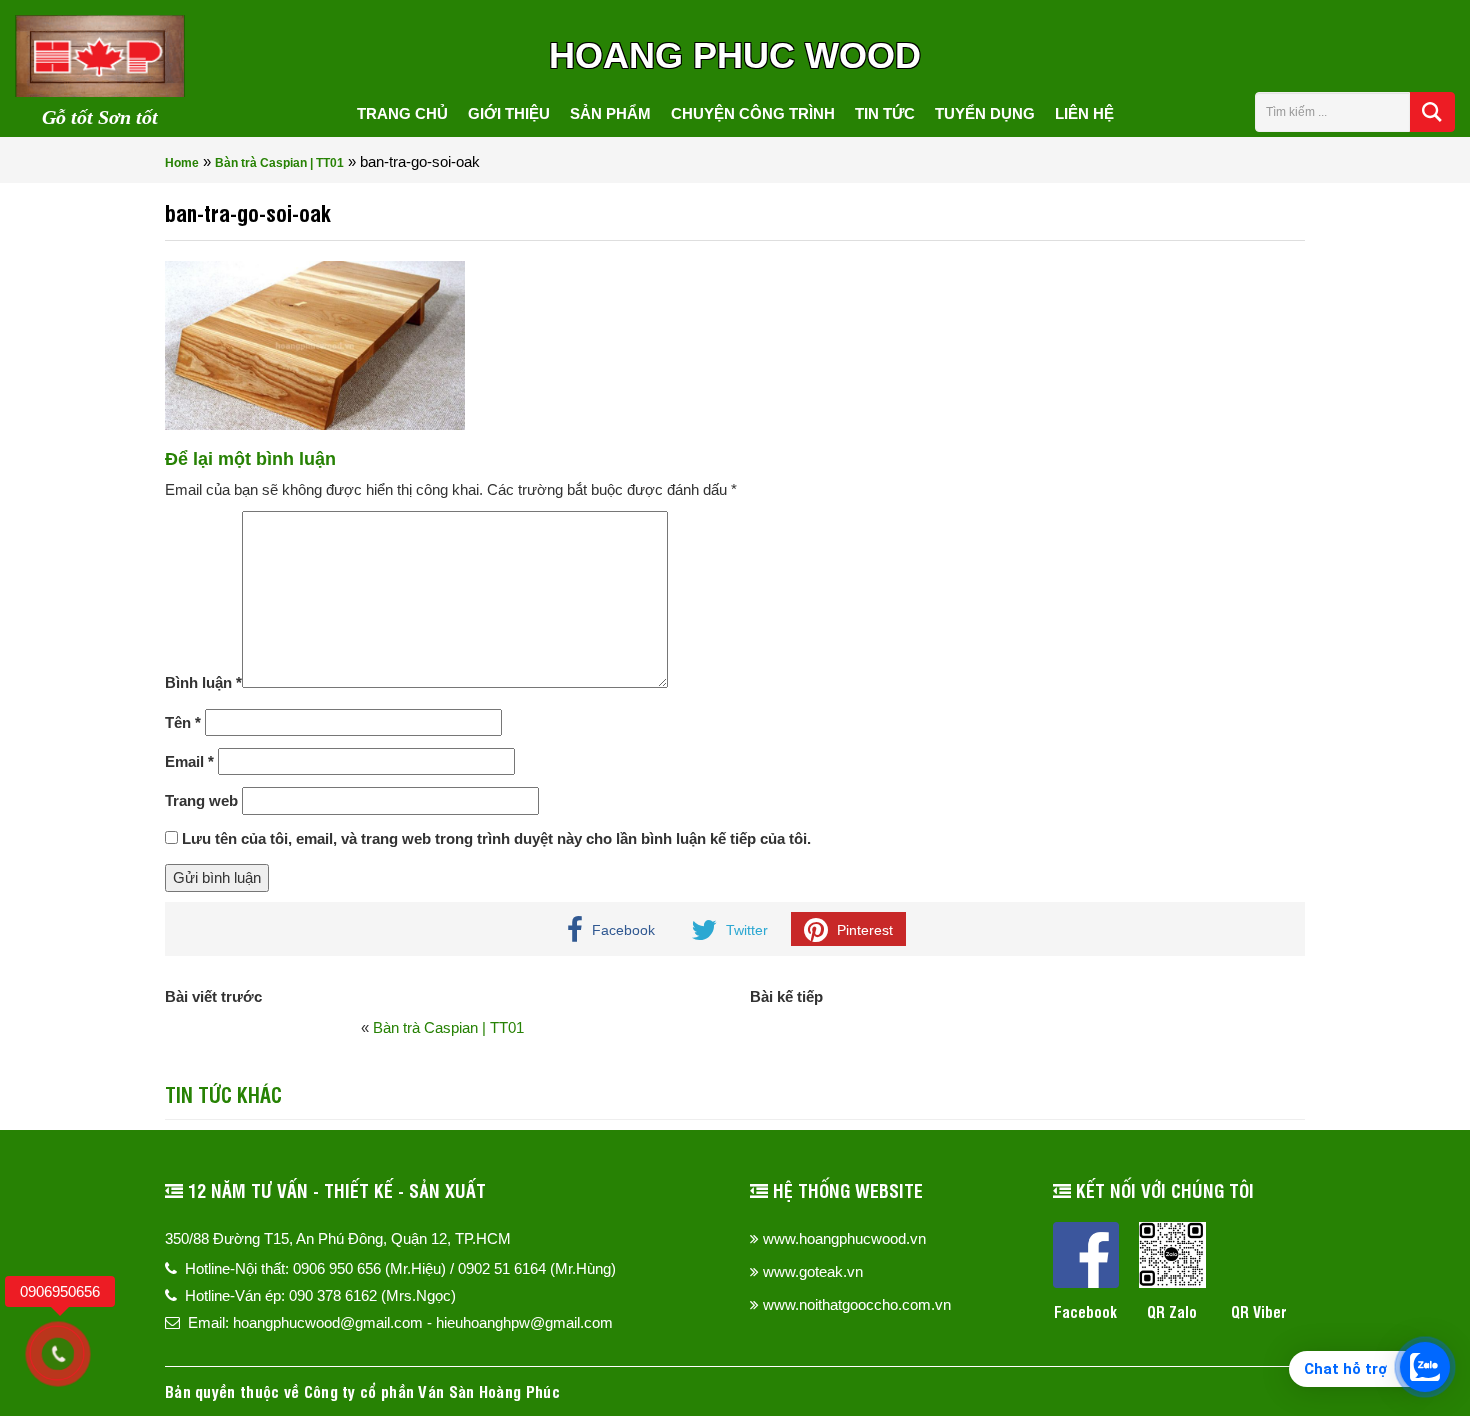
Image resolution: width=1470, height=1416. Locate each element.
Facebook (1085, 1311)
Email (189, 761)
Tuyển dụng (985, 113)
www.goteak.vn (813, 1271)
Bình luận (203, 682)
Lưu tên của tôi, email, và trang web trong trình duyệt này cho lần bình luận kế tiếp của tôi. (496, 838)
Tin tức (885, 113)
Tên (183, 722)
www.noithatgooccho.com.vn (857, 1304)
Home (182, 163)
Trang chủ (402, 113)
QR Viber (1259, 1311)
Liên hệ (1084, 113)
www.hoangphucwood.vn (844, 1238)
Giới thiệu (509, 113)
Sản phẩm (610, 113)
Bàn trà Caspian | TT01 (279, 163)
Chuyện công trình (753, 113)
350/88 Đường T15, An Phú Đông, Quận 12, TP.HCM (338, 1238)
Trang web (201, 800)
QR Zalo (1172, 1311)
